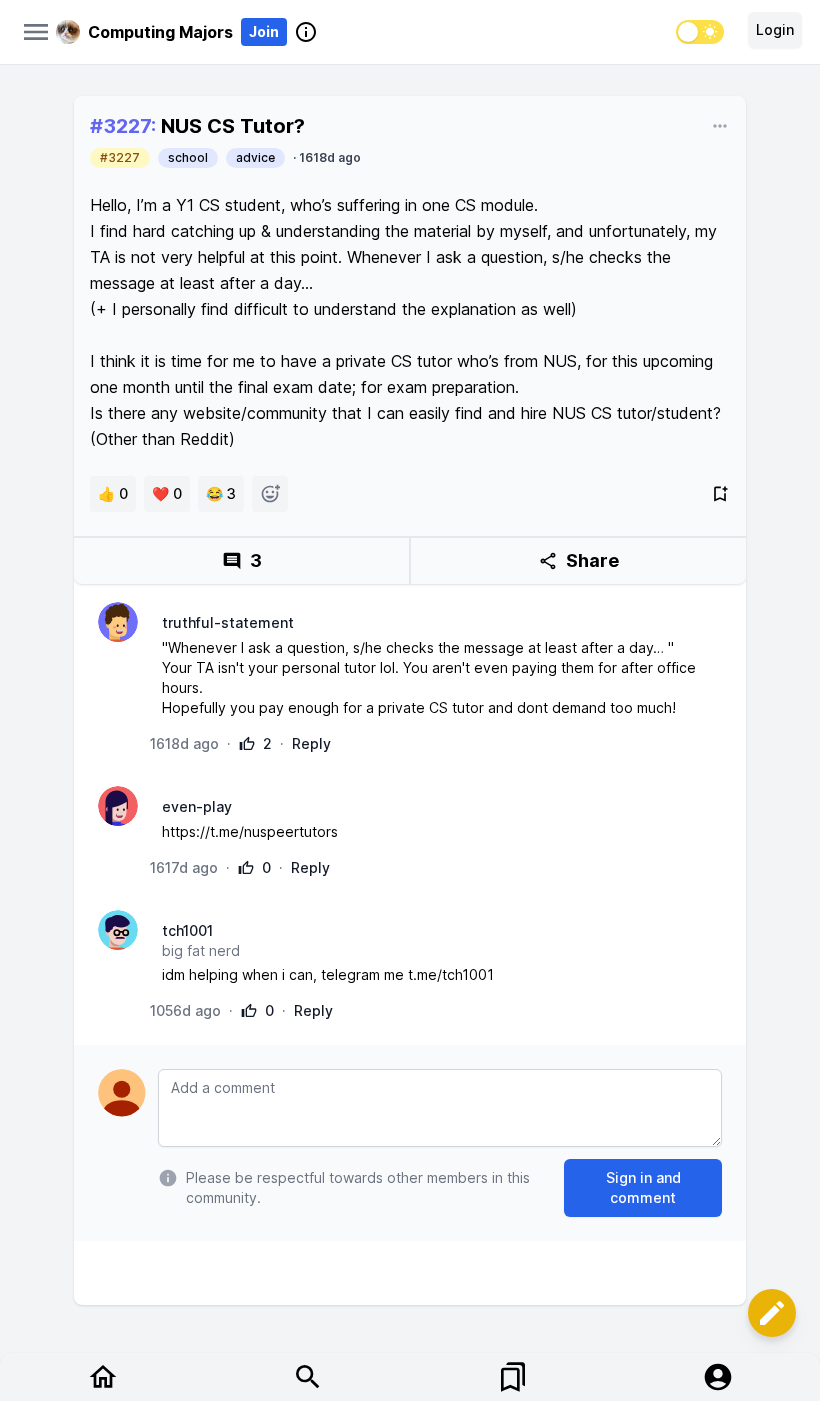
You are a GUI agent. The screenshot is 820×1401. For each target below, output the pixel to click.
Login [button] (775, 29)
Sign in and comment (643, 1187)
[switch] (700, 32)
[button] (772, 1313)
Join (264, 31)
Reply (311, 743)
